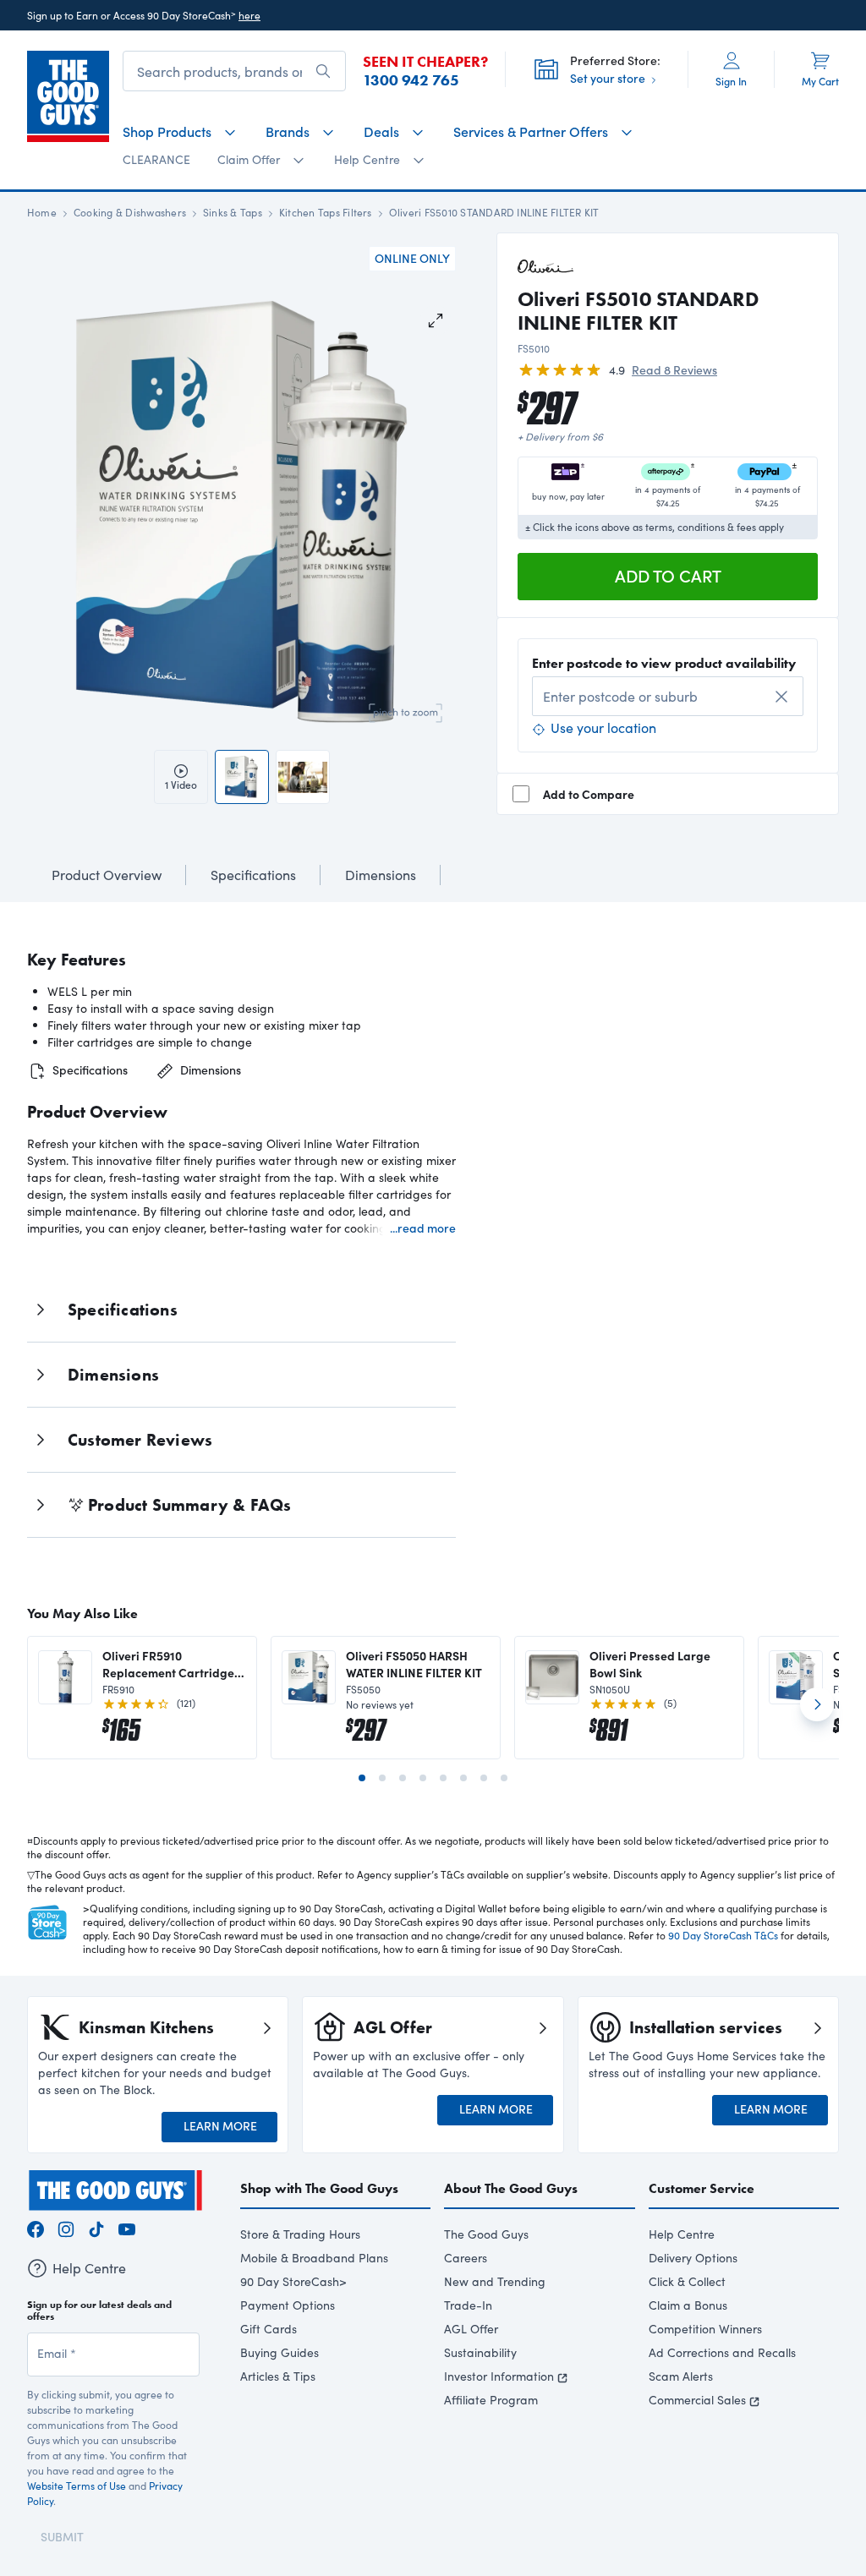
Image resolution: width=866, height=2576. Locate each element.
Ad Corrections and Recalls (722, 2352)
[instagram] (66, 2227)
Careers (466, 2258)
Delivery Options (693, 2258)
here (249, 15)
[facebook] (36, 2227)
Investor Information (499, 2376)
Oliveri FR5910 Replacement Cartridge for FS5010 (168, 1664)
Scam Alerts (681, 2376)
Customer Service (702, 2188)
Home (42, 212)
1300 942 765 (411, 80)
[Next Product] (817, 1711)
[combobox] (668, 696)
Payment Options (288, 2305)
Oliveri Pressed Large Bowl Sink (650, 1664)
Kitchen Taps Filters (326, 212)
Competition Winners (705, 2329)
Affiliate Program (491, 2400)
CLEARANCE (156, 159)
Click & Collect (687, 2281)
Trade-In (468, 2305)
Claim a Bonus (688, 2305)
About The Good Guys (511, 2188)
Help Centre (682, 2234)
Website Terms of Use (77, 2486)
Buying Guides (280, 2352)
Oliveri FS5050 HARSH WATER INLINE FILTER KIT (414, 1664)
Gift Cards (269, 2329)
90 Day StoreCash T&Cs (723, 1935)
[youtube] (127, 2227)
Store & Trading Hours (300, 2234)
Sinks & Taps (233, 212)
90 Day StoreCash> (293, 2281)
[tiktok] (96, 2227)
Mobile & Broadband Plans (314, 2258)
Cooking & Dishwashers (130, 212)
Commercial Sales (697, 2400)
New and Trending (495, 2281)
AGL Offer (471, 2329)
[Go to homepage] (68, 96)
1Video (181, 785)
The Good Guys (486, 2234)
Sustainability (480, 2352)
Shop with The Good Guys (319, 2188)
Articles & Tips (278, 2376)
